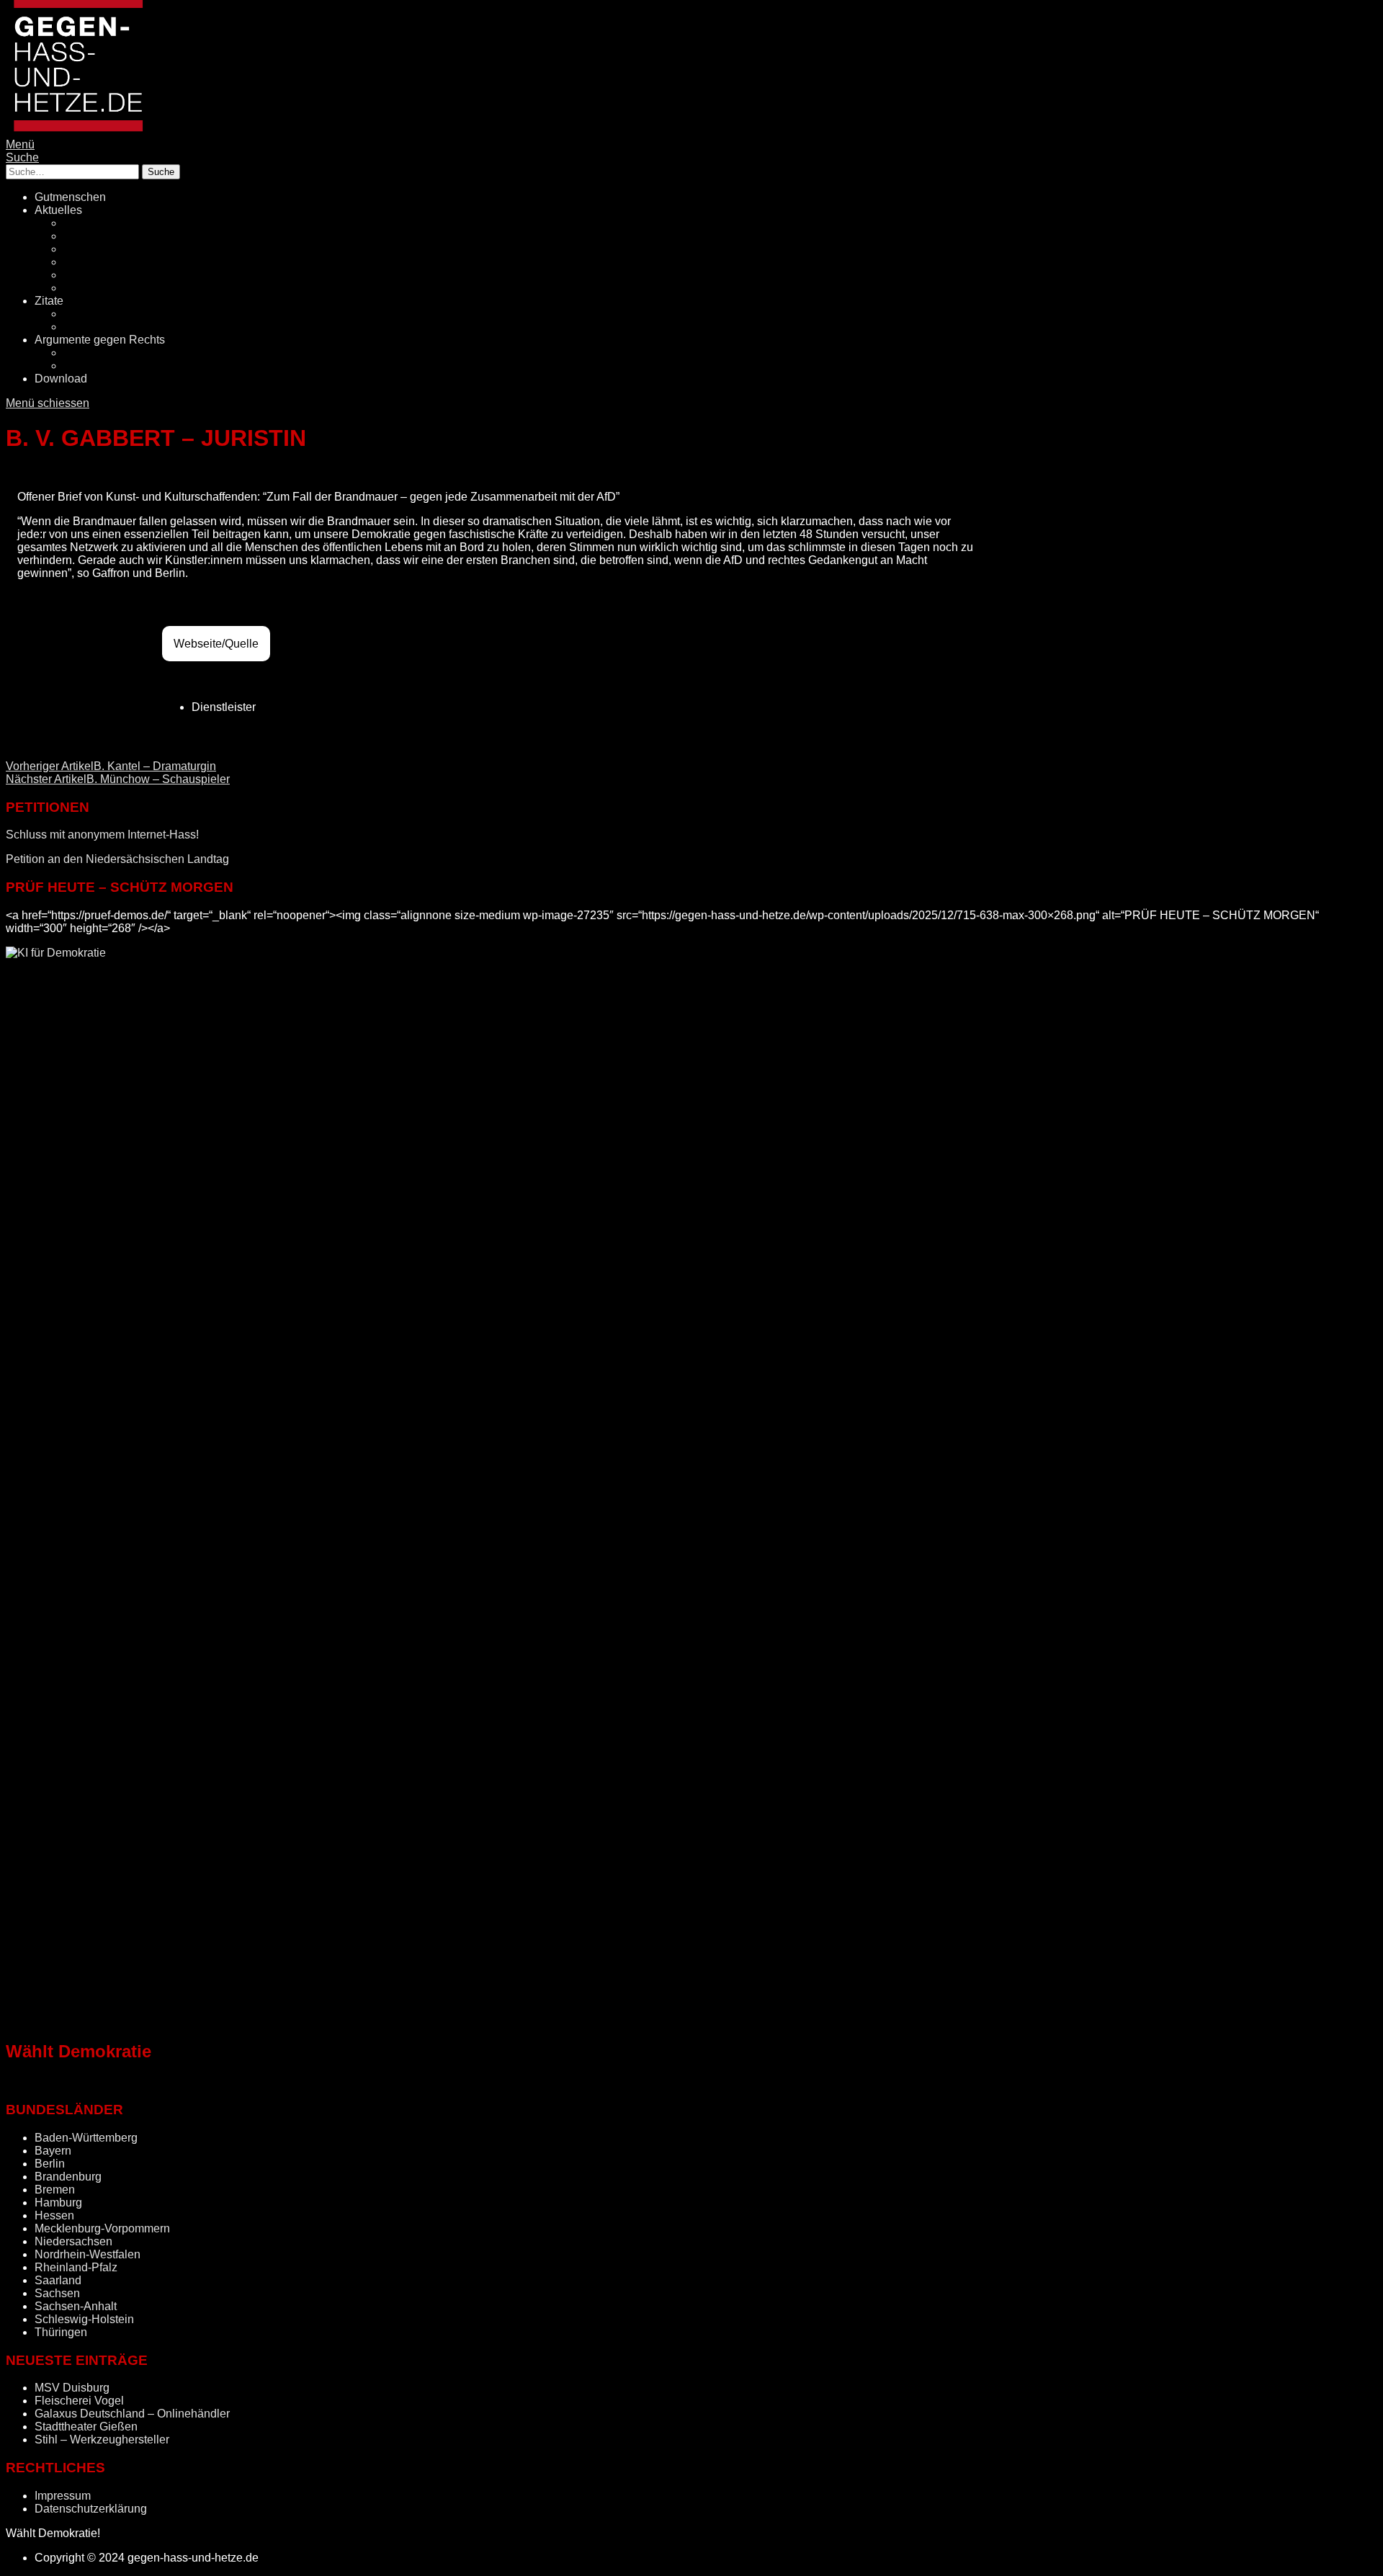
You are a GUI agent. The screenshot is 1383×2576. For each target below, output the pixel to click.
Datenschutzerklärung (91, 2509)
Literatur (84, 314)
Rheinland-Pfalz (76, 2267)
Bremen (55, 2190)
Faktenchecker (101, 366)
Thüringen (61, 2332)
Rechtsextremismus (114, 236)
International (95, 288)
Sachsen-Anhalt (76, 2306)
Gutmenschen (70, 197)
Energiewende (101, 262)
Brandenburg (68, 2177)
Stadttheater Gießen (86, 2427)
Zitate (49, 301)
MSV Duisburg (72, 2388)
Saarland (58, 2280)
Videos (81, 327)
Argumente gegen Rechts (100, 340)
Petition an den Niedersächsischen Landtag (117, 859)
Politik (79, 223)
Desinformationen (109, 353)
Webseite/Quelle (216, 644)
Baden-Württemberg (86, 2138)
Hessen (54, 2215)
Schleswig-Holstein (84, 2319)
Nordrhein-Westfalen (88, 2254)
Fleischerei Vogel (79, 2401)
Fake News (93, 249)
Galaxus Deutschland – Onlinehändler (132, 2414)
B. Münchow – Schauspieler (118, 779)
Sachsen (57, 2293)
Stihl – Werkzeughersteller (102, 2439)
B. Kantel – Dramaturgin (111, 766)
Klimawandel (97, 275)
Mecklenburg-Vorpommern (102, 2228)
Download (61, 379)
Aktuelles (58, 210)
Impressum (63, 2496)
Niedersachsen (73, 2241)
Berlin (50, 2164)
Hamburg (58, 2202)
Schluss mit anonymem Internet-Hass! (102, 835)
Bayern (53, 2151)
